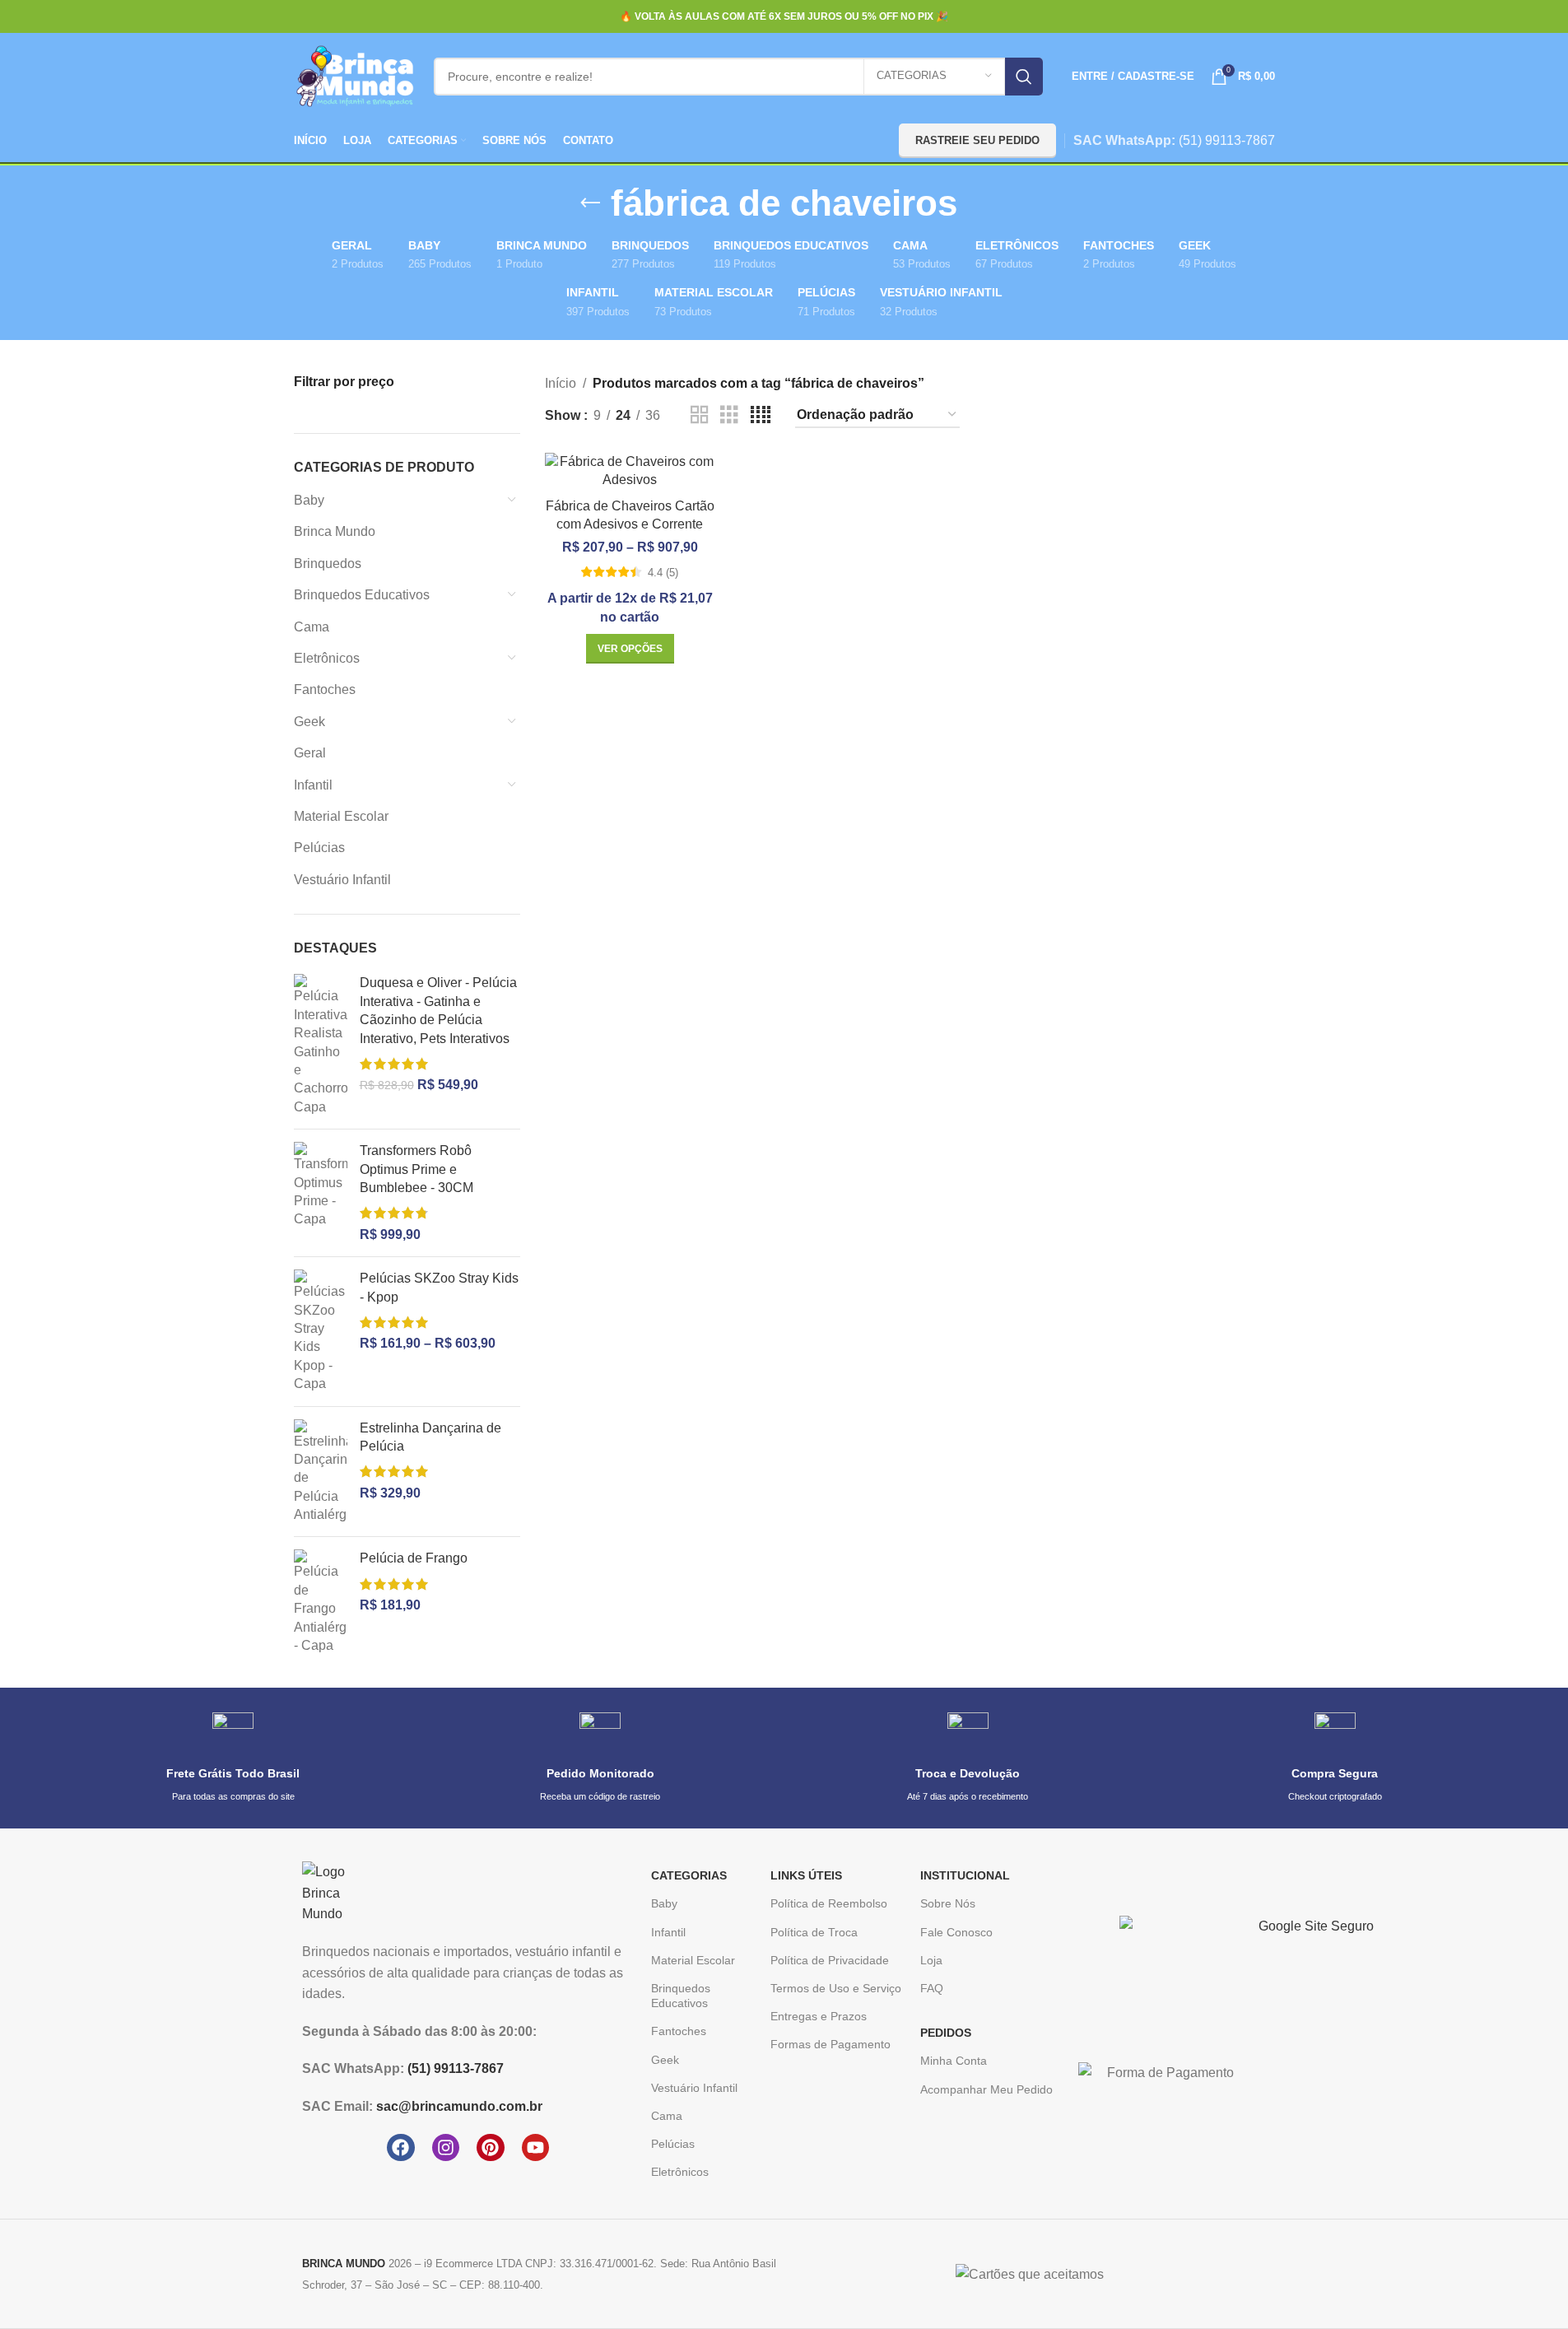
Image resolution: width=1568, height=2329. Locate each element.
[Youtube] (536, 2148)
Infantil (313, 785)
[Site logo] (356, 75)
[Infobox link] (233, 1758)
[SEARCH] (1024, 77)
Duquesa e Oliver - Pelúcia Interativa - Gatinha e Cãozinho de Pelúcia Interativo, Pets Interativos (438, 1010)
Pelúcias (319, 848)
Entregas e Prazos (819, 2016)
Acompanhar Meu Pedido (986, 2089)
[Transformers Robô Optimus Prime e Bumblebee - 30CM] (321, 1193)
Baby (309, 500)
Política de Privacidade (830, 1960)
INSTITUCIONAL (965, 1875)
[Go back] (590, 203)
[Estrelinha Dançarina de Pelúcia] (321, 1472)
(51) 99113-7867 (1227, 140)
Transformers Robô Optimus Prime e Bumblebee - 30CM (416, 1169)
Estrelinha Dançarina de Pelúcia (430, 1437)
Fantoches (325, 689)
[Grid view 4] (761, 415)
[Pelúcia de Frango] (321, 1602)
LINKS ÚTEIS (806, 1875)
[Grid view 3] (729, 415)
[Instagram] (446, 2148)
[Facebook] (401, 2148)
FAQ (932, 1988)
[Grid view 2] (700, 415)
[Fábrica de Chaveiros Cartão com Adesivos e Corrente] (630, 471)
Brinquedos (328, 564)
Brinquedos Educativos (362, 595)
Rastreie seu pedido (977, 140)
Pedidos (946, 2033)
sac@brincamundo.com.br (459, 2106)
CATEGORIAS (689, 1875)
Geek (309, 722)
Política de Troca (814, 1932)
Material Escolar (341, 816)
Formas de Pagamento (831, 2044)
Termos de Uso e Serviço (836, 1988)
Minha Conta (954, 2061)
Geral (310, 753)
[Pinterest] (491, 2148)
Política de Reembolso (829, 1903)
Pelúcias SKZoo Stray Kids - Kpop (439, 1287)
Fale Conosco (956, 1932)
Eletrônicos (327, 658)
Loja (931, 1960)
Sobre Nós (948, 1903)
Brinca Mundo (335, 531)
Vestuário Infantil (342, 880)
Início (561, 383)
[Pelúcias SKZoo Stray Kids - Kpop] (321, 1331)
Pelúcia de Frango (414, 1558)
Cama (312, 627)
